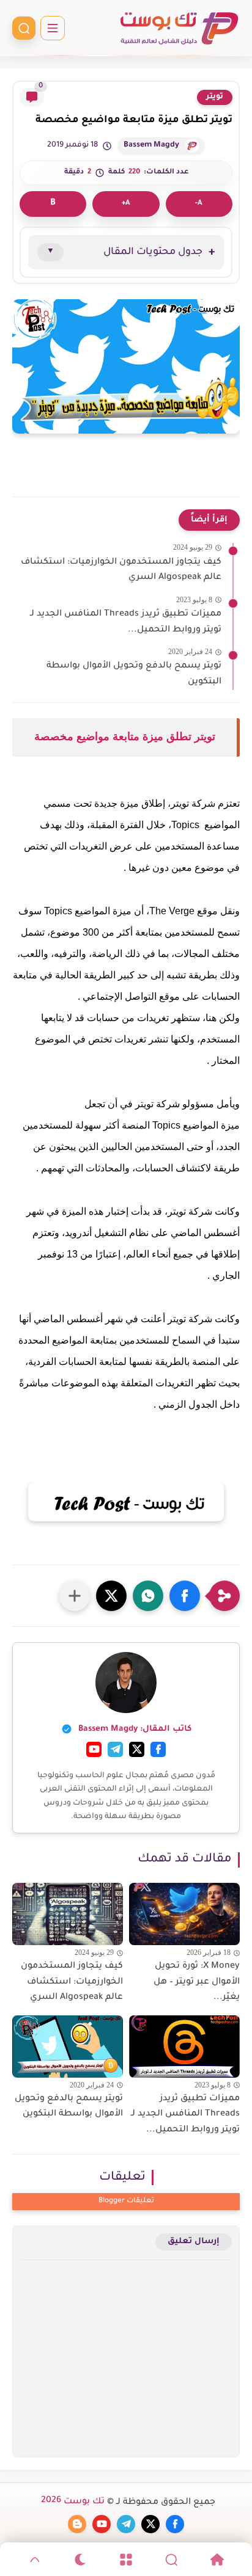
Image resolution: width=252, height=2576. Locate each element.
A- (199, 204)
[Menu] (126, 2560)
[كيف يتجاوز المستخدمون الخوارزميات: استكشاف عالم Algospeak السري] (68, 1914)
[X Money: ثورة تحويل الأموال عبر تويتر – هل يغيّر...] (184, 1914)
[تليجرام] (115, 1749)
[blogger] (77, 2524)
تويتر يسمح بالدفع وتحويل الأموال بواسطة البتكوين (69, 2107)
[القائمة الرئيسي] (53, 28)
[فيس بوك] (158, 1749)
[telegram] (126, 2524)
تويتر (215, 97)
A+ (126, 204)
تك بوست (73, 2502)
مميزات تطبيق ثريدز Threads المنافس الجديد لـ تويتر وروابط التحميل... (185, 2115)
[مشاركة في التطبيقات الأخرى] (75, 1596)
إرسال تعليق (194, 2242)
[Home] (217, 2560)
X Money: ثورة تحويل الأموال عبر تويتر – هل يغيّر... (197, 1982)
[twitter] (150, 2524)
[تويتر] (137, 1749)
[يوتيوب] (94, 1749)
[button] (185, 1596)
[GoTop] (35, 2560)
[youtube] (102, 2524)
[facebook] (175, 2524)
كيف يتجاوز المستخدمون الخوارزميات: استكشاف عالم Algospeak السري (72, 1982)
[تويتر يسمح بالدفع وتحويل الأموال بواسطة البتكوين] (68, 2047)
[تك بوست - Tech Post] (179, 28)
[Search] (171, 2560)
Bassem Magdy (151, 145)
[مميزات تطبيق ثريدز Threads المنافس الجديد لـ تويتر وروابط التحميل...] (184, 2047)
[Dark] (80, 2560)
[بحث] (24, 28)
